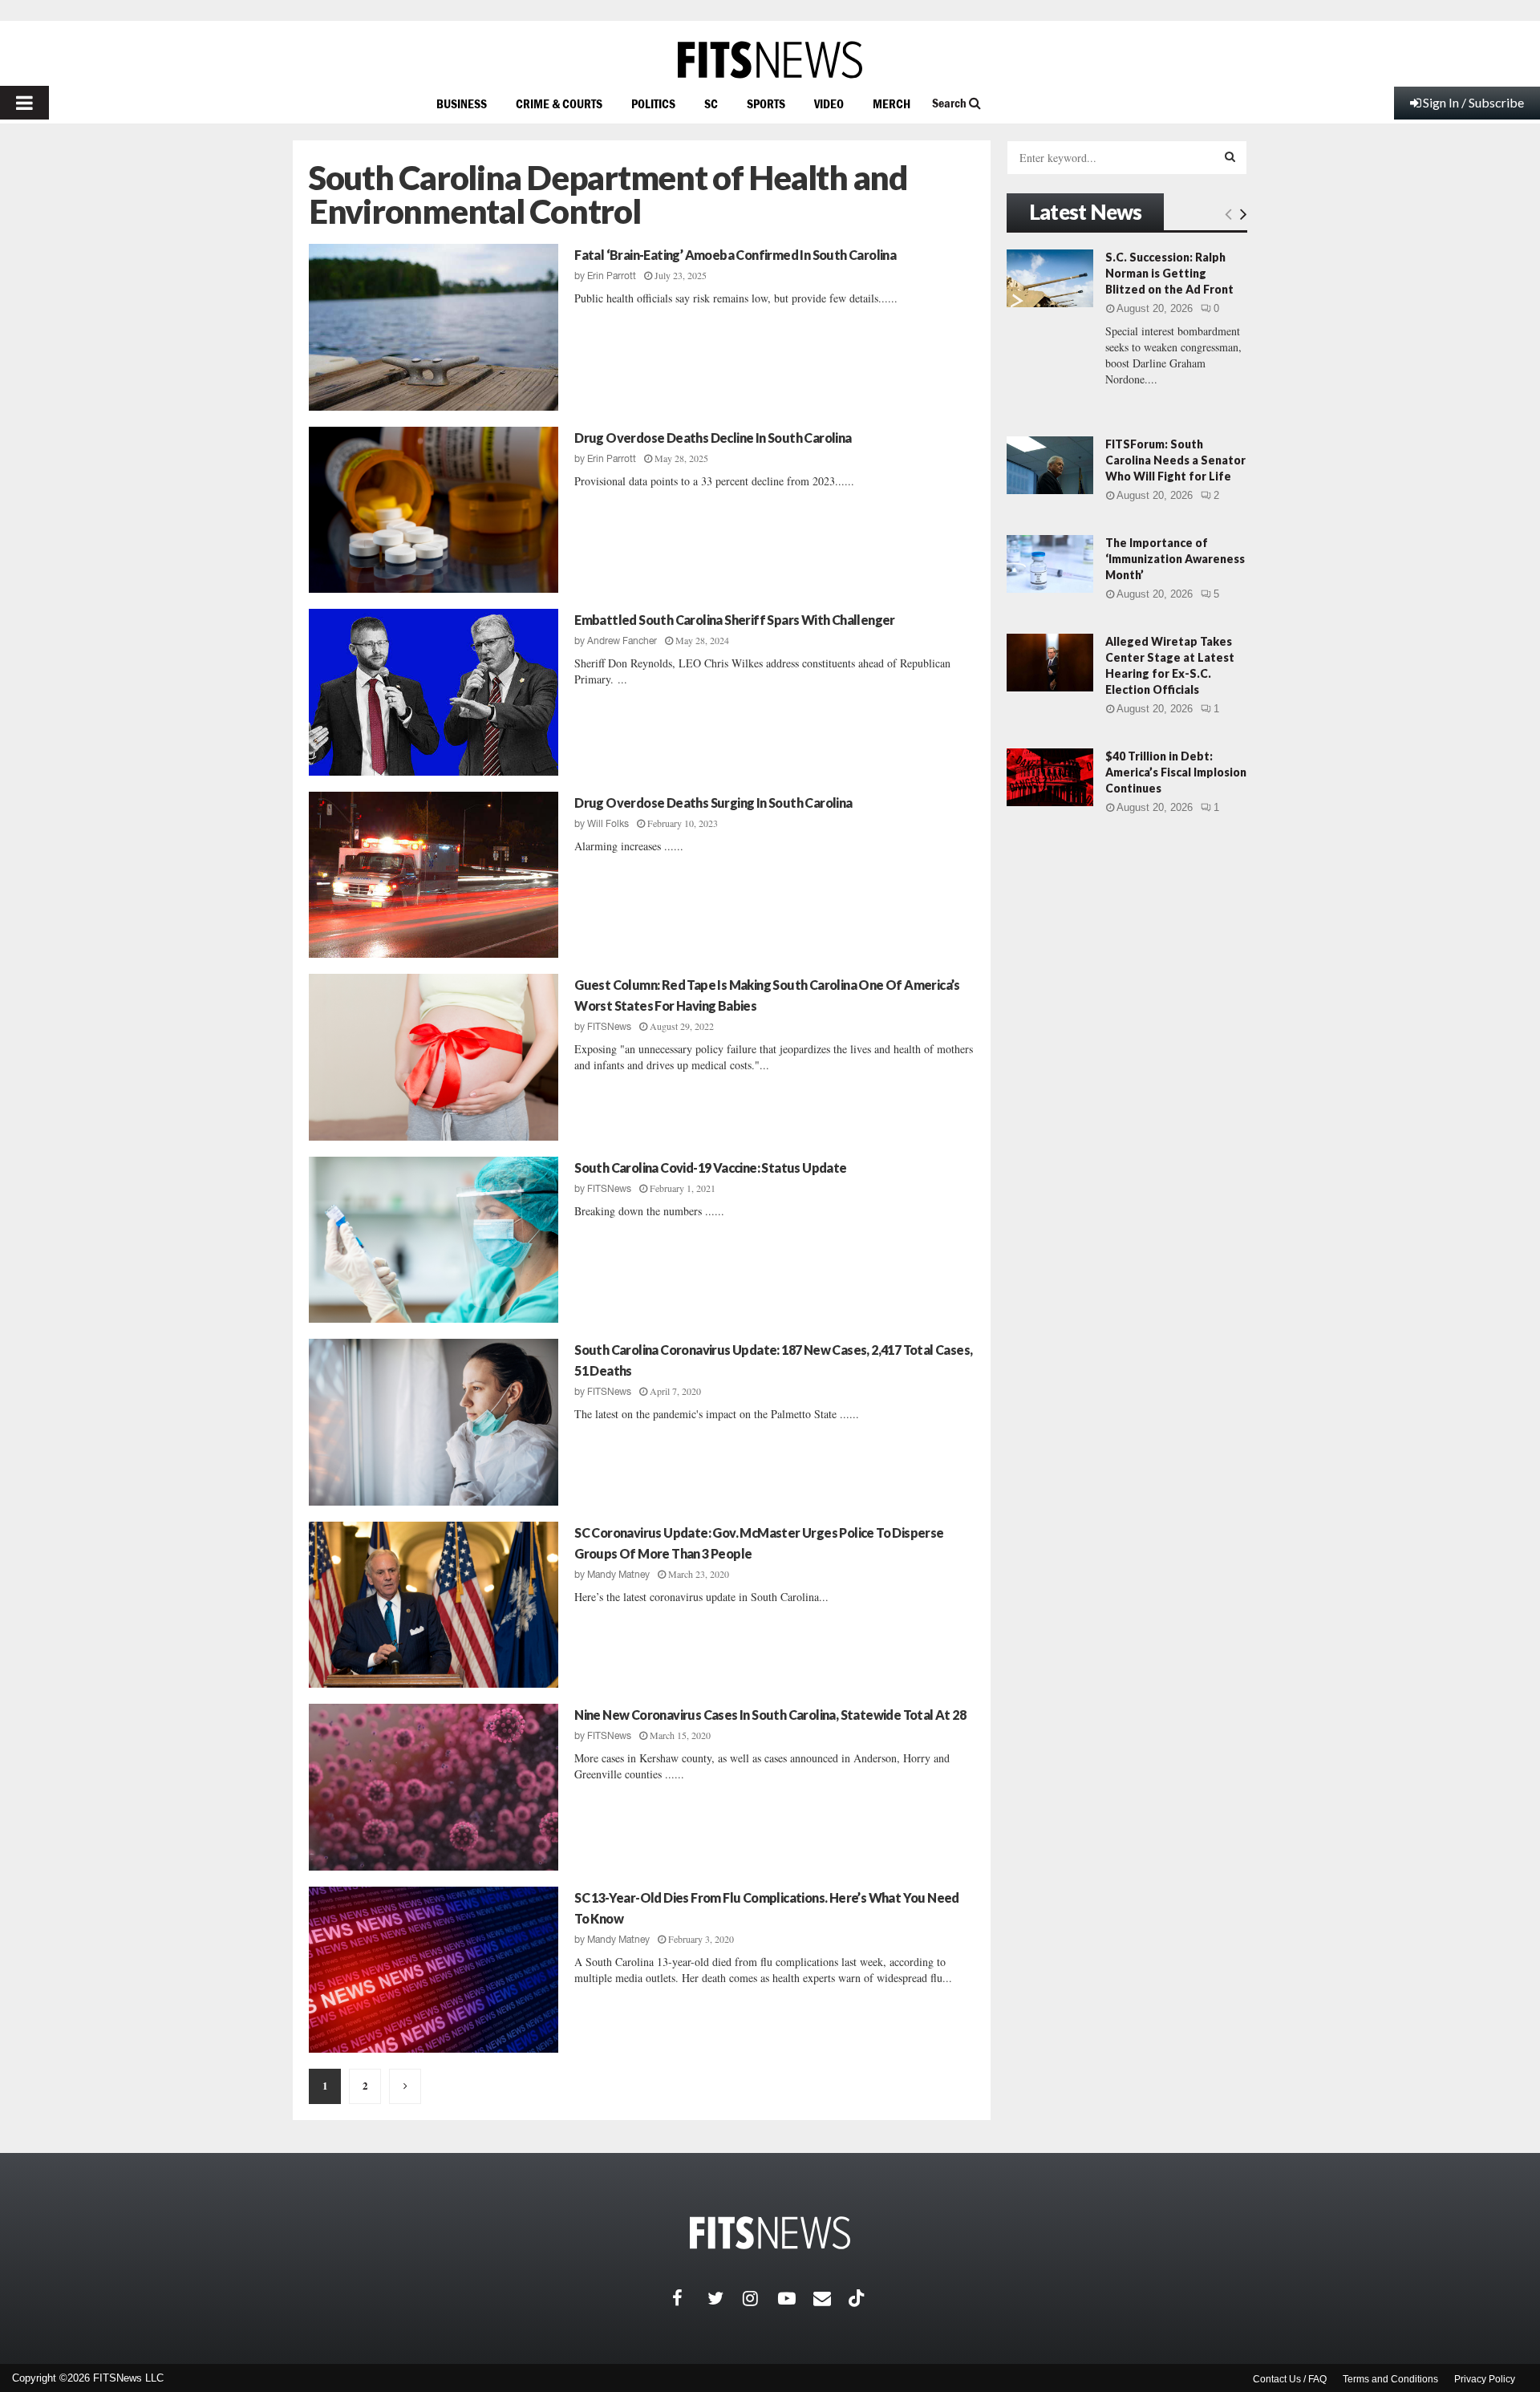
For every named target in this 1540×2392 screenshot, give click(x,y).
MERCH (892, 103)
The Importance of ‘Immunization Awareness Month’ (1175, 559)
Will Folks (608, 824)
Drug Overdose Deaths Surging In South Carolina (713, 803)
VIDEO (829, 103)
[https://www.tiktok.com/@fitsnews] (858, 2298)
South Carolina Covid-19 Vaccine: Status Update (710, 1168)
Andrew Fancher (622, 641)
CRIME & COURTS (559, 103)
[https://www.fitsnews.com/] (770, 60)
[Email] (831, 2298)
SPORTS (766, 103)
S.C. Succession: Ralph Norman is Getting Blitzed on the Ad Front (1169, 273)
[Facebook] (690, 2298)
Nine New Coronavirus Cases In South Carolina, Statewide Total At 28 (770, 1715)
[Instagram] (760, 2298)
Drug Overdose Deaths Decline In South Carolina (713, 438)
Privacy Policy (1485, 2379)
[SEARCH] (1230, 156)
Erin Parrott (612, 276)
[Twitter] (725, 2298)
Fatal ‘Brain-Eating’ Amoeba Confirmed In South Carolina (735, 255)
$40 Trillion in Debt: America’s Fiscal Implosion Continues (1176, 772)
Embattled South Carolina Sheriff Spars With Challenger (735, 620)
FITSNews (609, 1027)
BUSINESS (462, 103)
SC (711, 103)
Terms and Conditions (1390, 2379)
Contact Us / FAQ (1290, 2379)
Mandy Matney (618, 1575)
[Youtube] (796, 2298)
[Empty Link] (1228, 213)
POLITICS (653, 103)
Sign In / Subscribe (1473, 102)
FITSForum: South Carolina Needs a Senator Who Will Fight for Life (1175, 460)
